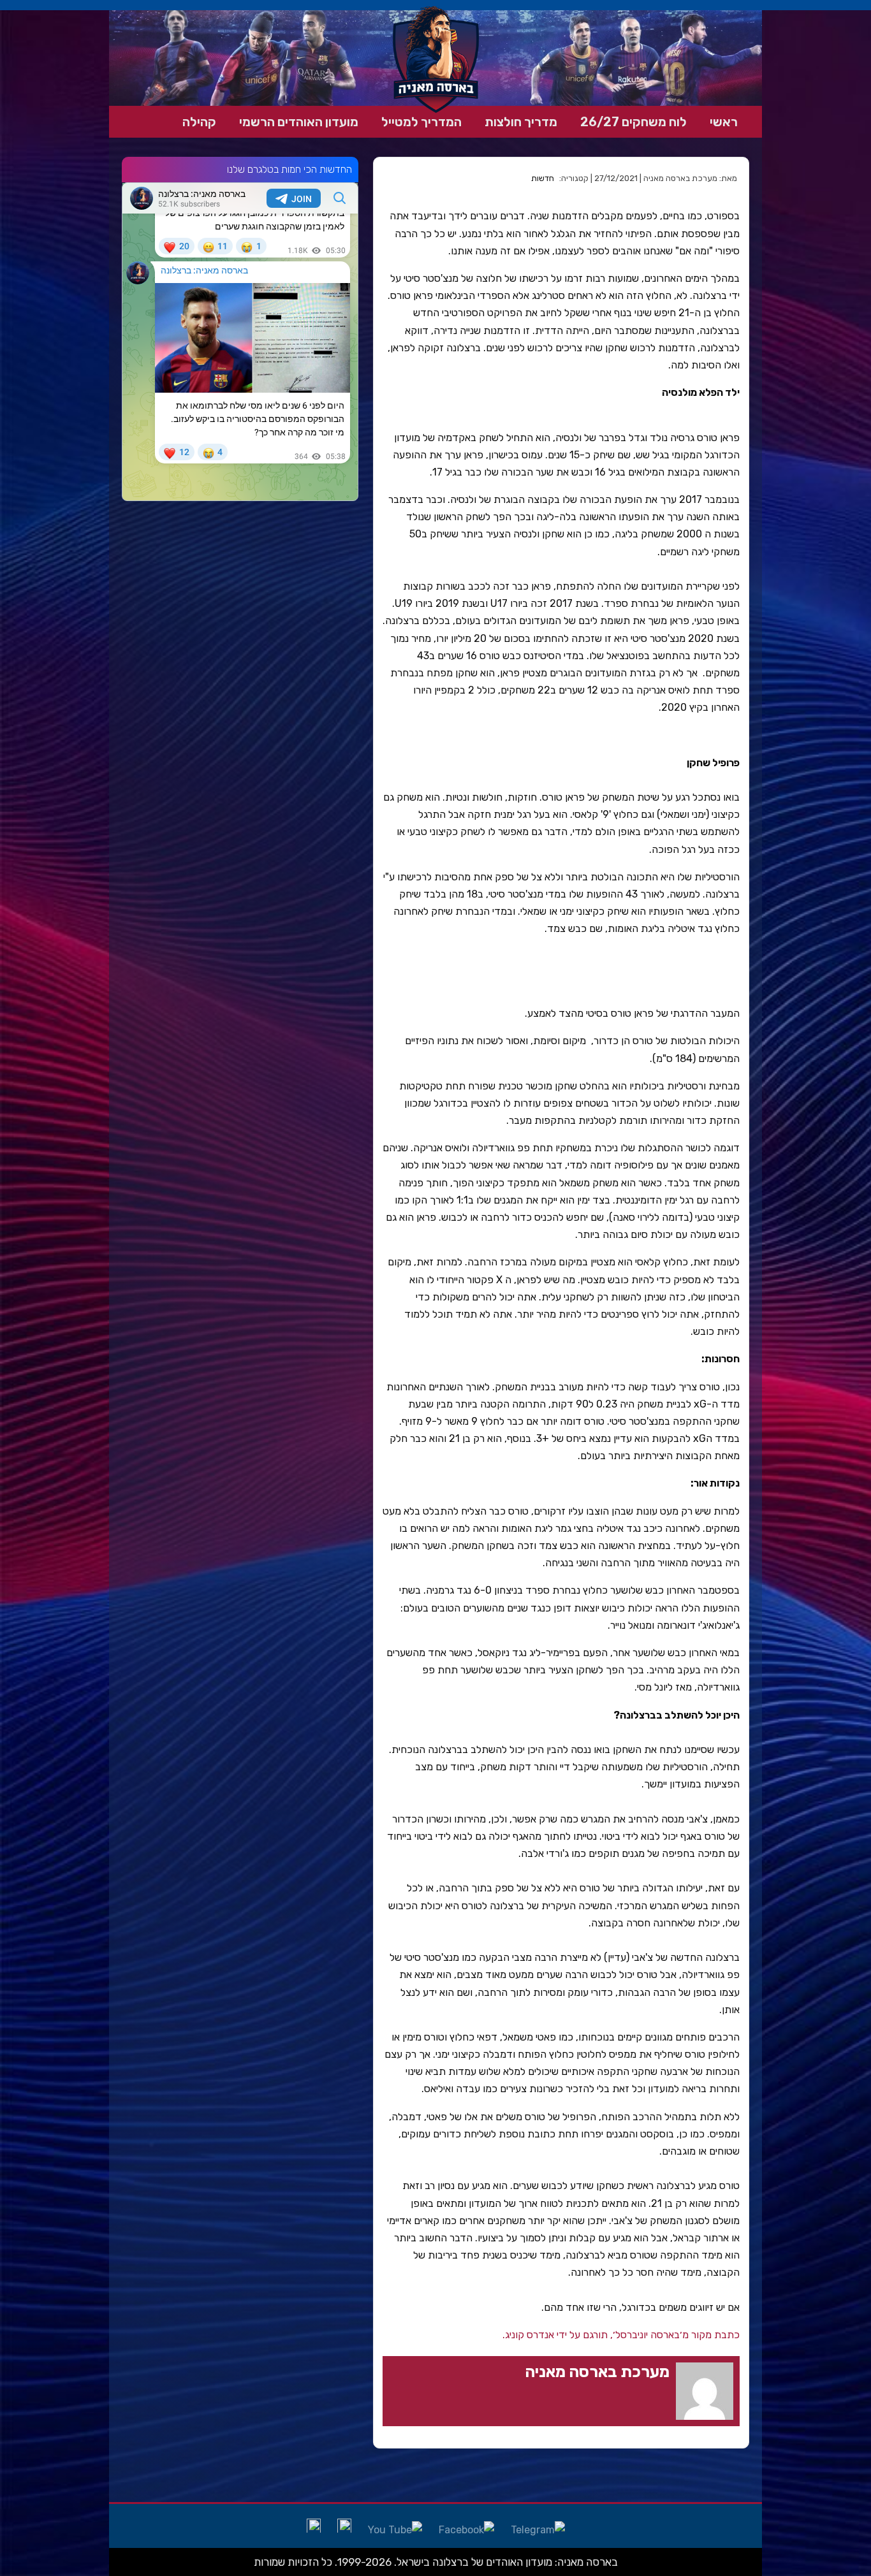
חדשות (543, 178)
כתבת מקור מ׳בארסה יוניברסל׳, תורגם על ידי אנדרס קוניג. (621, 2335)
